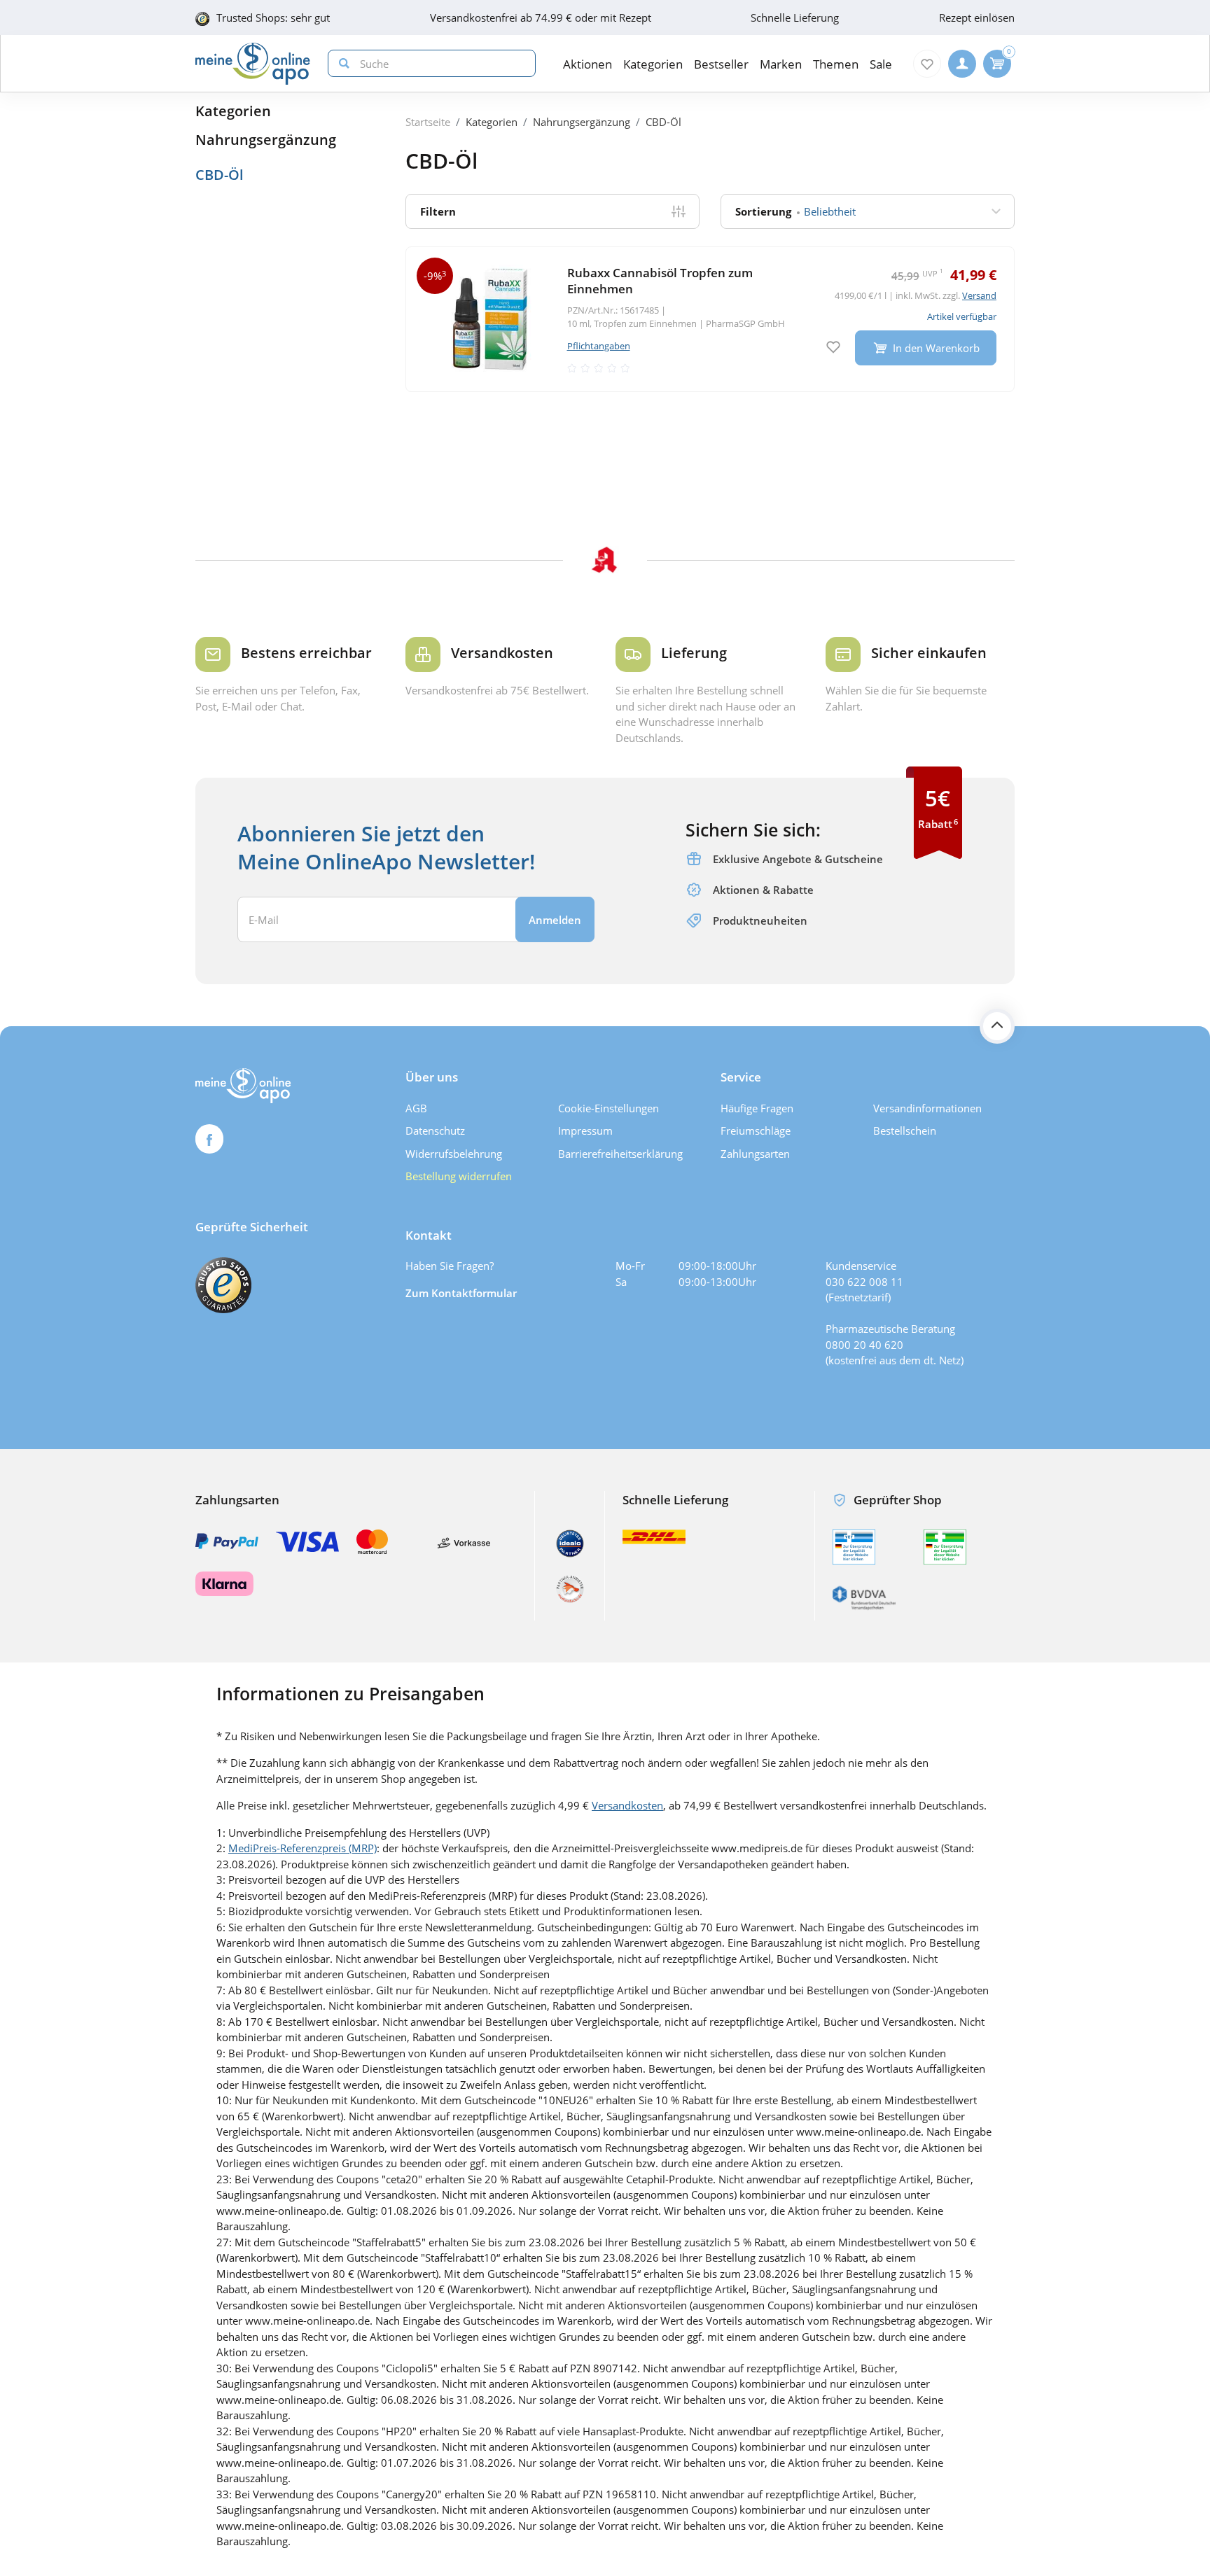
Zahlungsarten (755, 1154)
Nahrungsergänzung (266, 140)
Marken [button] (781, 64)
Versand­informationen (927, 1108)
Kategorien (233, 111)
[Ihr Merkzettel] (927, 64)
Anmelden (555, 920)
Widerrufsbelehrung (454, 1154)
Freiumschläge (756, 1130)
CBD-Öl (220, 175)
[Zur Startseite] (253, 64)
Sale (881, 64)
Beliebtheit (795, 211)
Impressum (585, 1130)
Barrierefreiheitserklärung (620, 1154)
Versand (979, 295)
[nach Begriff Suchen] (341, 63)
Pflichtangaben (599, 346)
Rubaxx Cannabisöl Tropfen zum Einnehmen (660, 281)
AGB (416, 1108)
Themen (836, 64)
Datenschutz (435, 1130)
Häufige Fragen (757, 1108)
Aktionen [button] (587, 64)
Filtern (438, 211)
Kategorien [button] (653, 64)
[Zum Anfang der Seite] (997, 1026)
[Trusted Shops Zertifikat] (223, 1285)
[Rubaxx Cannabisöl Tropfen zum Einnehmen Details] (710, 319)
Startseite (428, 122)
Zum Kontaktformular (461, 1293)
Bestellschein (905, 1130)
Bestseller (721, 64)
